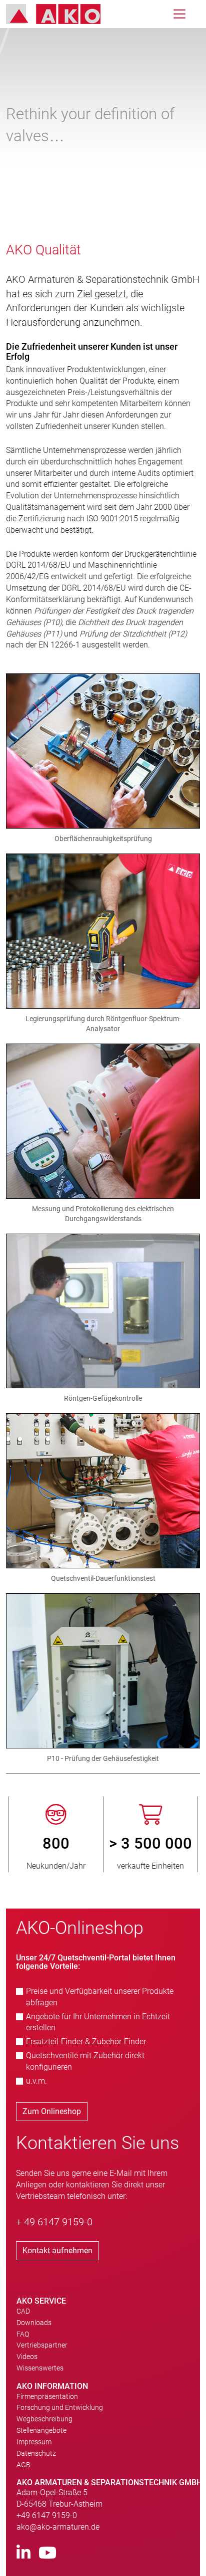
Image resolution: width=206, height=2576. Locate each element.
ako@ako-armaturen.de (58, 2527)
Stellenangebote (41, 2430)
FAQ (23, 2334)
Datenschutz (36, 2453)
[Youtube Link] (47, 2553)
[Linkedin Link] (23, 2553)
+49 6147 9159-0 (47, 2515)
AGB (23, 2465)
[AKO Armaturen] (61, 14)
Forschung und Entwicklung (60, 2407)
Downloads (34, 2323)
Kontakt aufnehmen (57, 2251)
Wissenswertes (40, 2368)
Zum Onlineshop (52, 2111)
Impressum (34, 2442)
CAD (23, 2311)
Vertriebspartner (42, 2345)
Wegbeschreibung (44, 2419)
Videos (27, 2357)
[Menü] (179, 14)
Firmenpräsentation (47, 2396)
